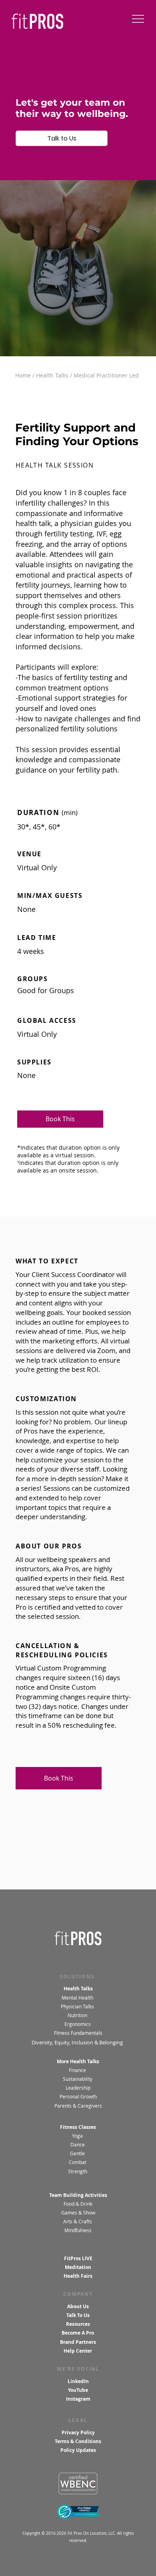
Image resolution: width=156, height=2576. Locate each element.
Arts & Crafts (78, 2222)
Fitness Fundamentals (78, 2033)
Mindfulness (78, 2230)
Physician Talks (78, 2007)
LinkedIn (78, 2381)
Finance (77, 2070)
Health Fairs (78, 2276)
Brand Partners (78, 2342)
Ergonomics (78, 2024)
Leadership (78, 2088)
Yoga (77, 2136)
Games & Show (78, 2213)
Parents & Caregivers (78, 2106)
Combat (78, 2162)
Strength (78, 2171)
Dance (78, 2145)
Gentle (78, 2153)
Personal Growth (78, 2097)
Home (23, 375)
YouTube (78, 2390)
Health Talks (52, 375)
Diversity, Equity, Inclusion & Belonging (78, 2042)
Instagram (78, 2399)
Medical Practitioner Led (106, 375)
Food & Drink (78, 2204)
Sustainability (78, 2079)
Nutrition (78, 2015)
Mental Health (77, 1998)
